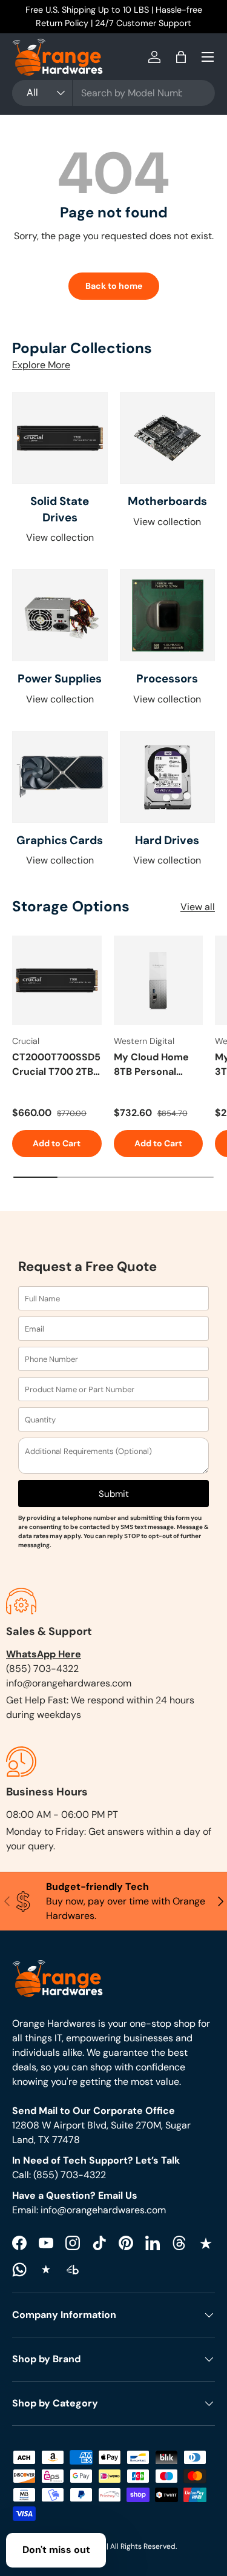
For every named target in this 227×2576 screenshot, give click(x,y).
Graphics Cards (60, 840)
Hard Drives (167, 840)
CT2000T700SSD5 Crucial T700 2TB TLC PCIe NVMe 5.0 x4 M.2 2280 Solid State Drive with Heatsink (56, 1065)
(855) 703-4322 (42, 1669)
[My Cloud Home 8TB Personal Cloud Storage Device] (159, 980)
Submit (114, 1494)
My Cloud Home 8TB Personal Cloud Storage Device (151, 1065)
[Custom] (19, 2270)
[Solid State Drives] (60, 438)
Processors (167, 679)
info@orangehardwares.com (69, 1683)
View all (198, 907)
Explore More (41, 365)
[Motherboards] (168, 438)
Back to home (114, 286)
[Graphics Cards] (60, 777)
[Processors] (168, 615)
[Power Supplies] (60, 615)
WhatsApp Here (44, 1654)
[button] (181, 57)
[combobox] (113, 93)
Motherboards (167, 501)
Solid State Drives (60, 509)
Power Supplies (60, 679)
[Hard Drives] (168, 777)
